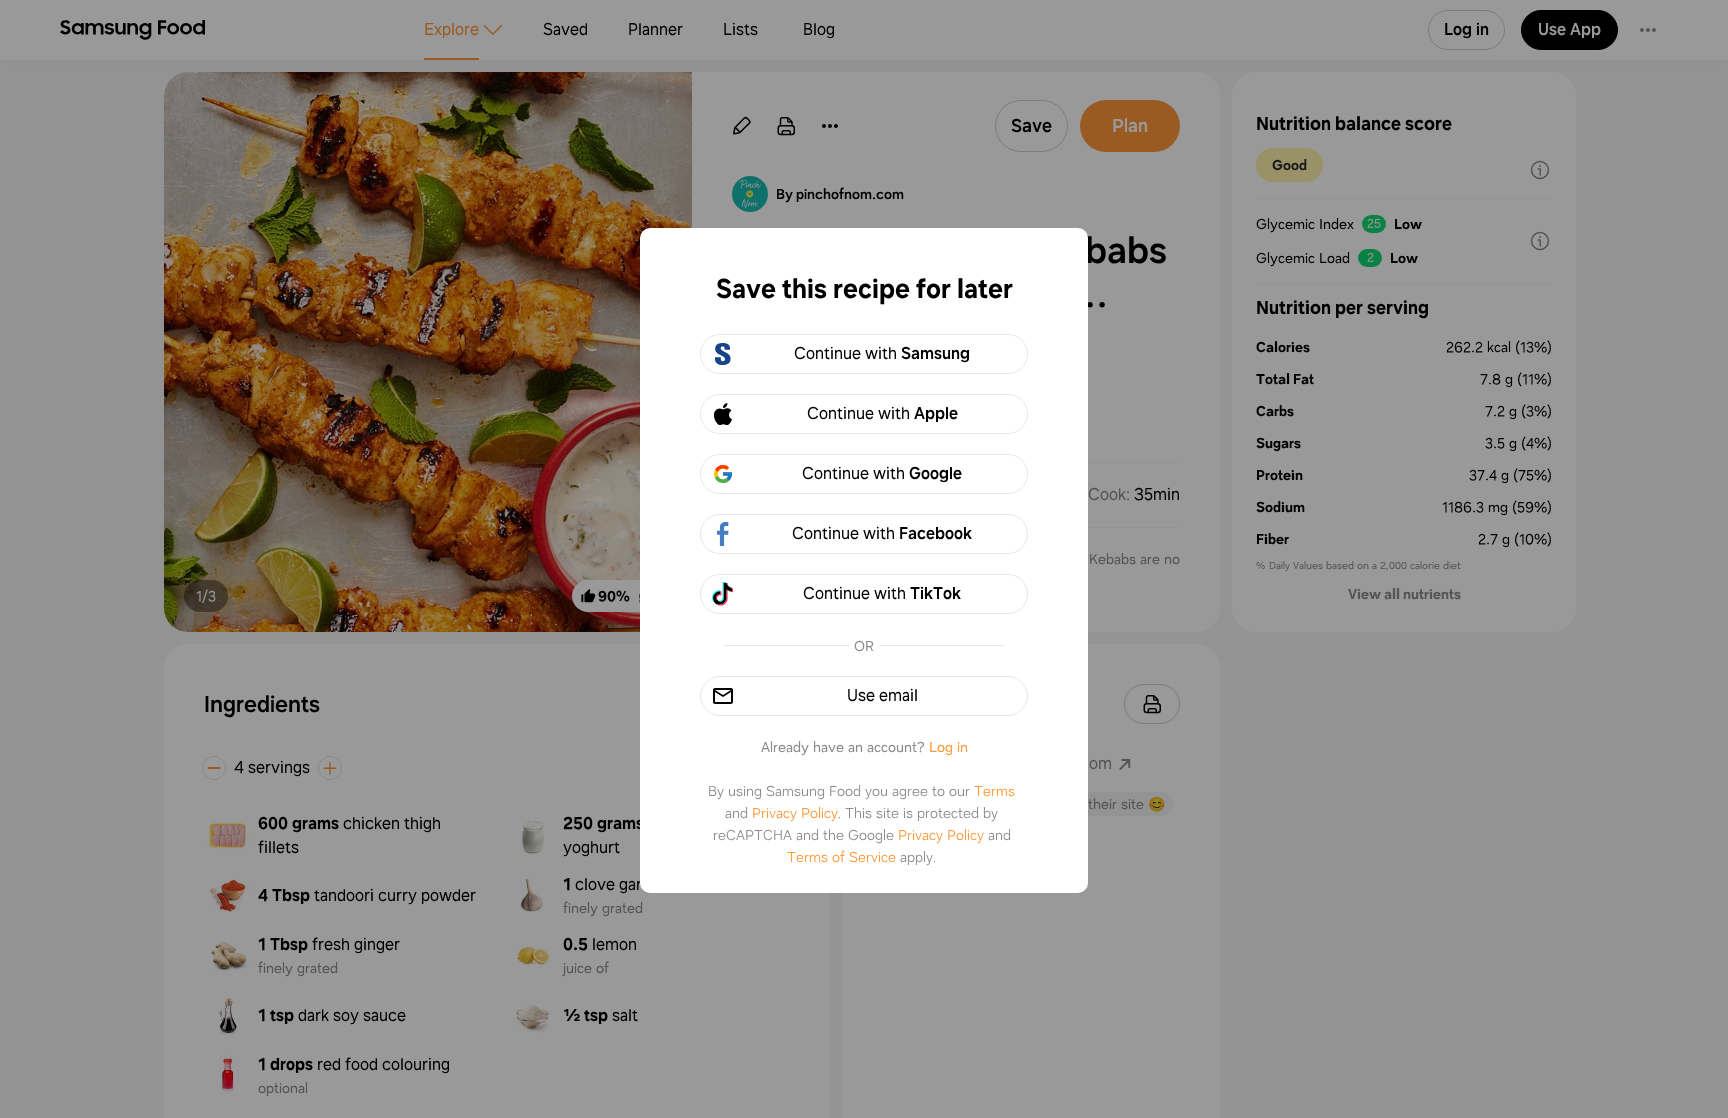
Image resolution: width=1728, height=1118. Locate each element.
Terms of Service (841, 857)
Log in (948, 747)
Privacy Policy (795, 813)
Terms (994, 791)
